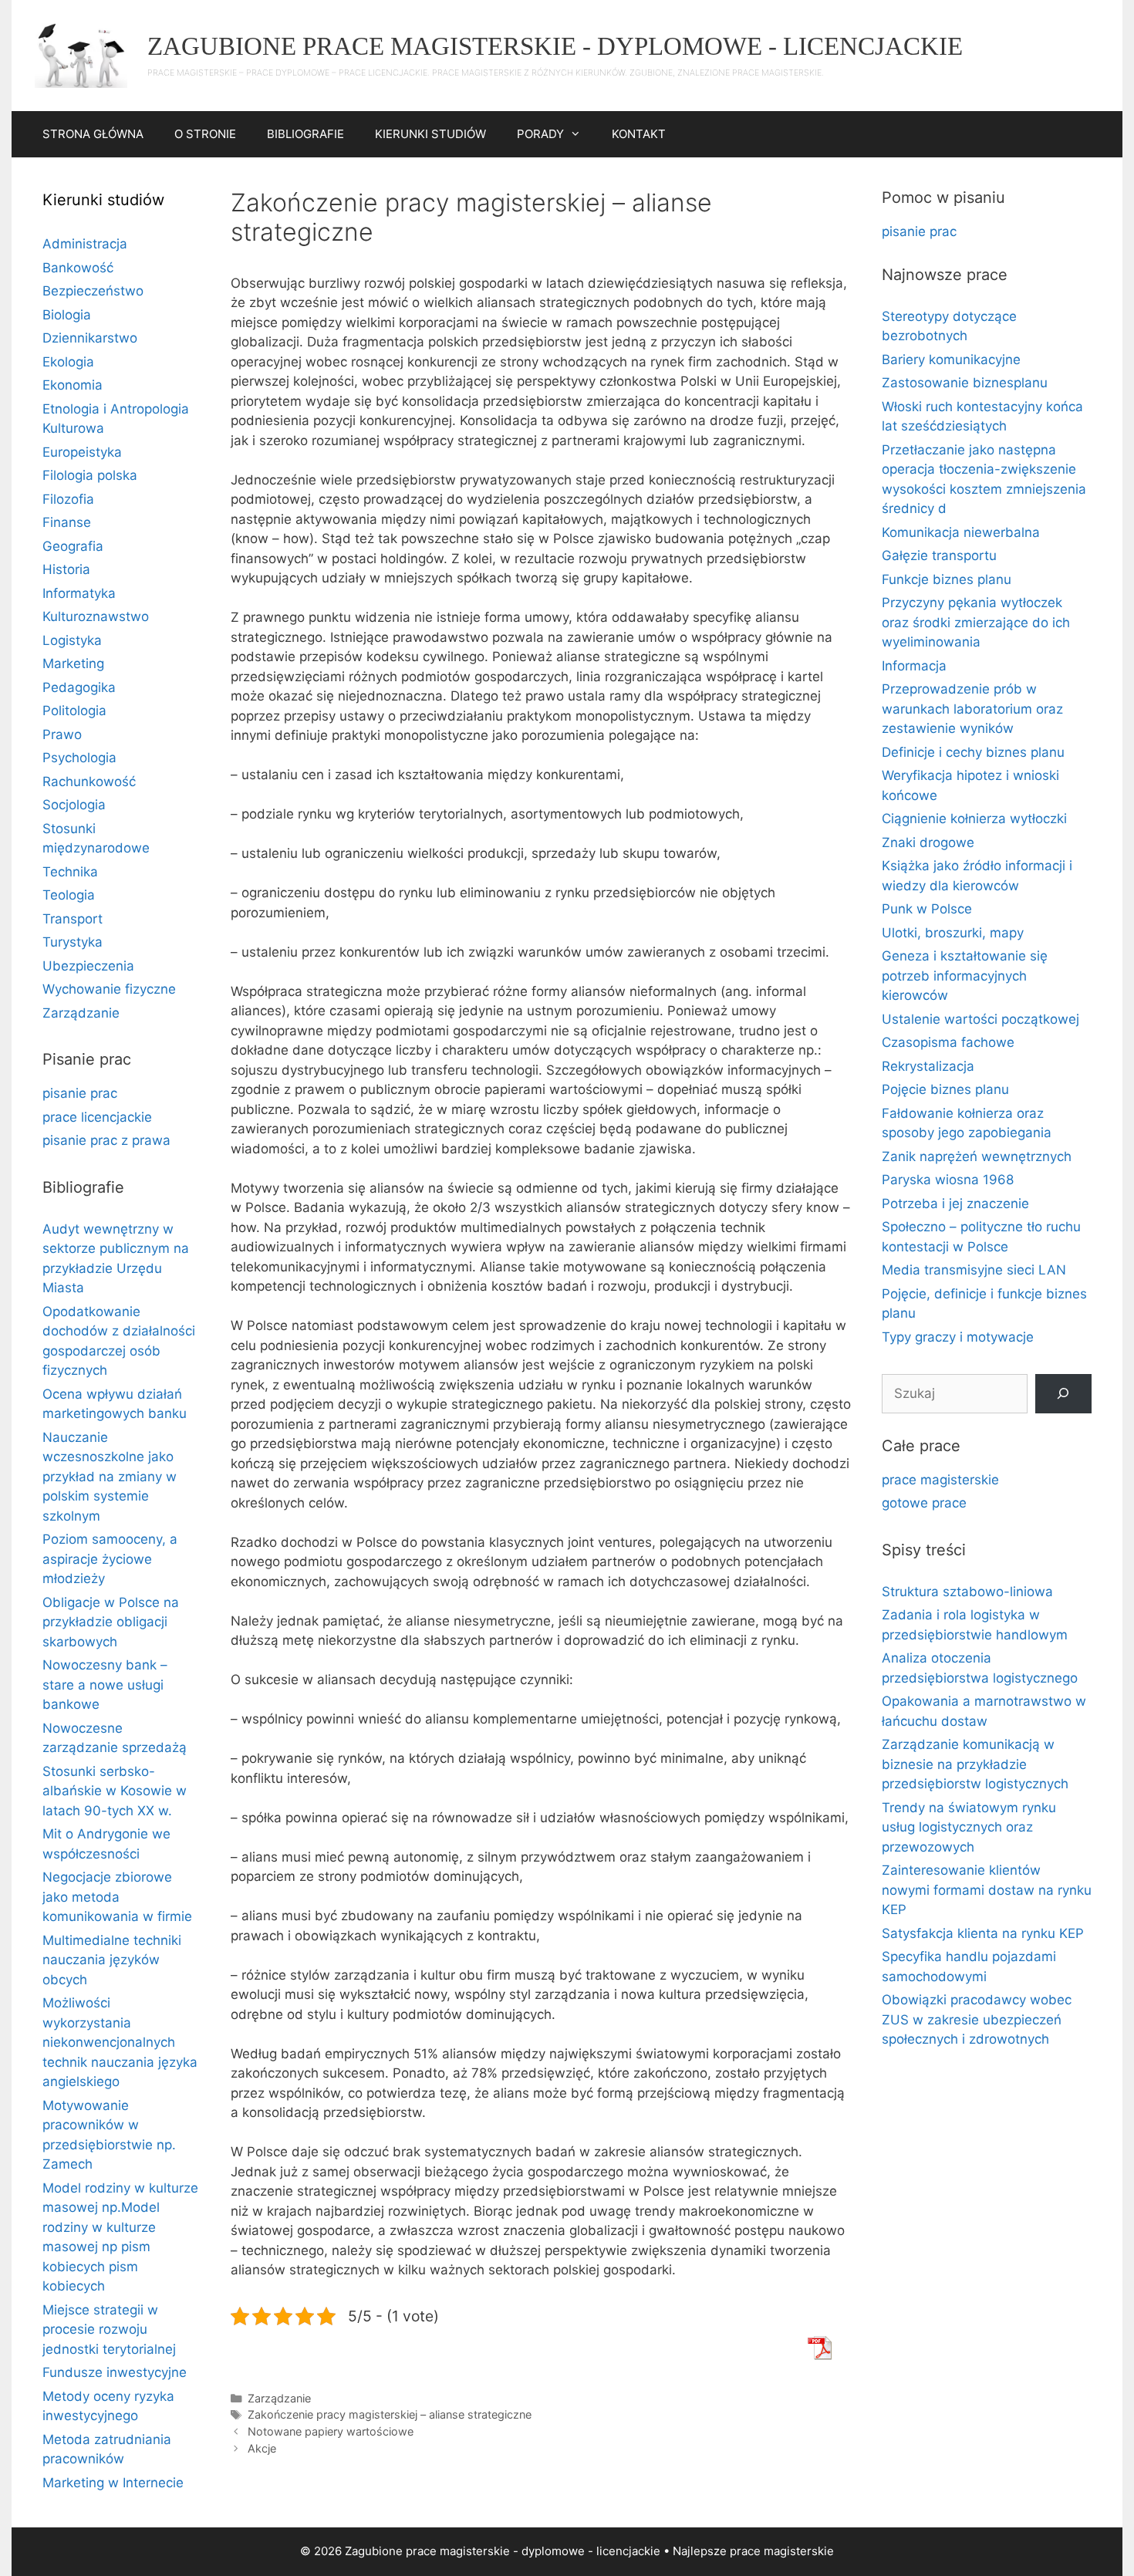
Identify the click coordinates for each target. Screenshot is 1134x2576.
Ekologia (68, 362)
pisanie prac (80, 1093)
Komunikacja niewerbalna (961, 532)
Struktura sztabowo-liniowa (967, 1592)
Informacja (914, 666)
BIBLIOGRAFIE (305, 134)
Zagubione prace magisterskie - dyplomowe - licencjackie (555, 46)
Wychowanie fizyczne (109, 989)
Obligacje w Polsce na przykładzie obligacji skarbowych (111, 1622)
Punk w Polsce (927, 909)
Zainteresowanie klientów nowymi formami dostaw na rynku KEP (987, 1890)
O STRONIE (205, 134)
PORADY (540, 134)
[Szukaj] (1063, 1394)
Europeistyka (82, 452)
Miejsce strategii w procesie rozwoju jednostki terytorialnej (109, 2330)
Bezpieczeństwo (93, 291)
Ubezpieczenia (88, 966)
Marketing (73, 663)
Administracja (85, 244)
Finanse (67, 522)
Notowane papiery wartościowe (331, 2431)
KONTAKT (639, 134)
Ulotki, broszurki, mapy (953, 933)
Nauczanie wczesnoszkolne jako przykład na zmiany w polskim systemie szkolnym (110, 1477)
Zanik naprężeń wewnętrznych (977, 1156)
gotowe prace (924, 1503)
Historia (66, 569)
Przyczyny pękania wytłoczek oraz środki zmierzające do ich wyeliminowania (976, 622)
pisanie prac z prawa (106, 1140)
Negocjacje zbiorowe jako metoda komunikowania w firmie (117, 1897)
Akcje (262, 2448)
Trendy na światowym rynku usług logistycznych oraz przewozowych (969, 1827)
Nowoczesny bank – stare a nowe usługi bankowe (105, 1685)
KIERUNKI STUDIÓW (430, 134)
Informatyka (79, 593)
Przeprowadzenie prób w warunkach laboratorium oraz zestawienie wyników (972, 709)
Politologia (74, 711)
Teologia (69, 895)
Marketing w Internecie (113, 2483)
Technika (70, 872)
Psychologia (79, 758)
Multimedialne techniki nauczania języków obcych (112, 1960)
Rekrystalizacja (928, 1066)
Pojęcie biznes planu (945, 1089)
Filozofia (68, 499)
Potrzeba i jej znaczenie (955, 1204)
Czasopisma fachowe (948, 1042)
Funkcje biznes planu (947, 579)
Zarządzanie (279, 2398)
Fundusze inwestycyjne (115, 2372)
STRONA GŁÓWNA (93, 134)
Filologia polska (90, 475)
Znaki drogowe (928, 842)
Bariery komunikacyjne (951, 360)
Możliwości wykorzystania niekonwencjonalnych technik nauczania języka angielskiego (120, 2042)
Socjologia (74, 805)
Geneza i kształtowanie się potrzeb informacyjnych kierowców (965, 976)
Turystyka (73, 942)
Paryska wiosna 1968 (948, 1180)
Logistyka (72, 640)
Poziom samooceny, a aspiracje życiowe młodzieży (110, 1559)
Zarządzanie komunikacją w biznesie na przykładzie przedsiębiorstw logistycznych (975, 1764)
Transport (73, 919)
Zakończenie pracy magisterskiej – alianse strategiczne (390, 2414)
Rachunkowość (89, 782)
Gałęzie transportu (939, 555)
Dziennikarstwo (90, 338)
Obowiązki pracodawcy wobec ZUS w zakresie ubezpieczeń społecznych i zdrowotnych (977, 2019)
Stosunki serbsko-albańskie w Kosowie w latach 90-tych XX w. (115, 1791)
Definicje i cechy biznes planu (973, 752)
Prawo (62, 734)
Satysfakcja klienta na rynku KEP (983, 1933)
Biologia (67, 315)
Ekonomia (73, 385)
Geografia (73, 546)
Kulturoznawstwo (96, 616)
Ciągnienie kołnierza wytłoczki (974, 819)
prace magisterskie (940, 1480)
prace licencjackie (97, 1117)
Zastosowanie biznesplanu (965, 383)
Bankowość (78, 268)
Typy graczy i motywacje (958, 1337)
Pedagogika (79, 687)
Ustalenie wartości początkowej (980, 1019)
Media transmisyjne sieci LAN (974, 1270)
